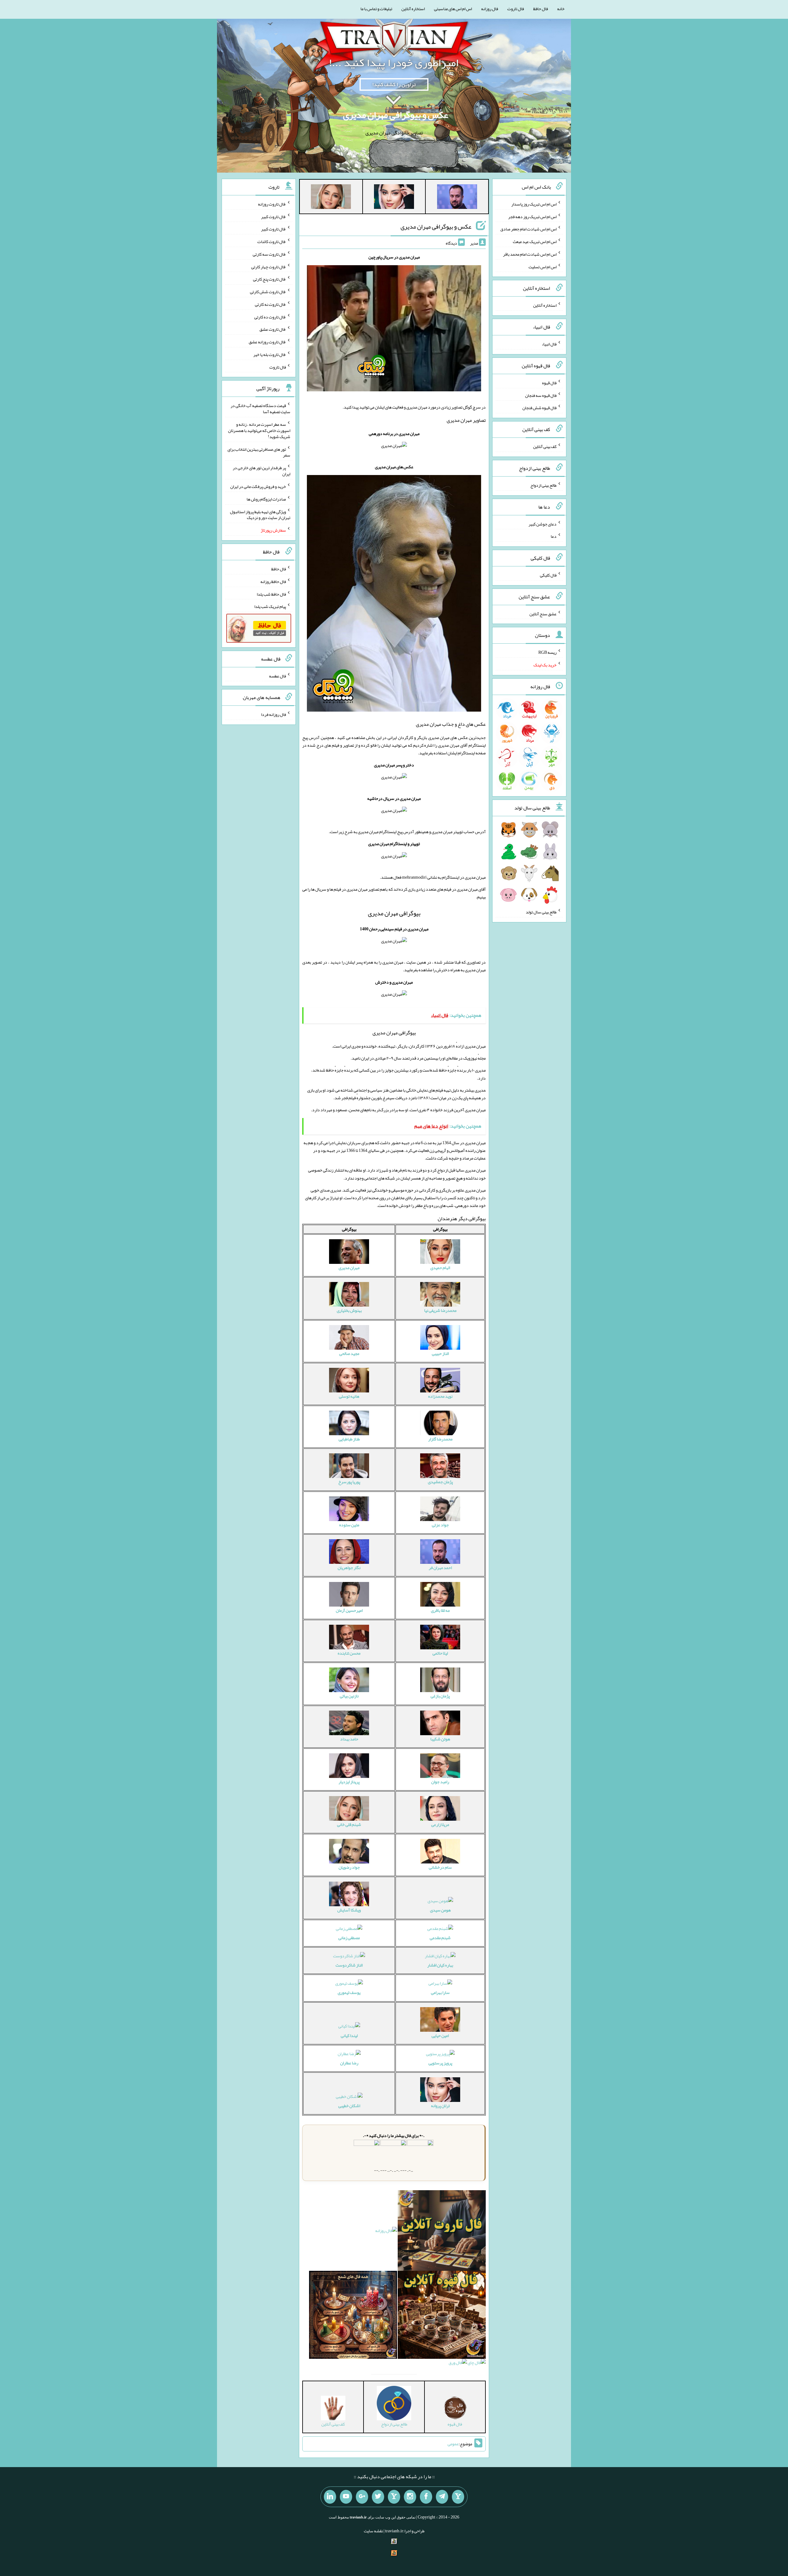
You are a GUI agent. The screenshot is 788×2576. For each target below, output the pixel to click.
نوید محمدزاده (440, 1396)
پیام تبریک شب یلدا (270, 606)
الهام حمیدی (440, 1268)
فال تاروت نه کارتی (270, 304)
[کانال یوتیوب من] (346, 2497)
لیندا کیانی (349, 2035)
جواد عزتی (440, 1525)
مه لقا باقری (440, 1610)
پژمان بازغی (440, 1696)
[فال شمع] (353, 2316)
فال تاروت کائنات (272, 242)
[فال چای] (477, 2364)
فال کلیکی (548, 575)
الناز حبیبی (440, 1353)
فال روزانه (490, 9)
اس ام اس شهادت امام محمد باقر (530, 254)
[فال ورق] (458, 2364)
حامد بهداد (349, 1739)
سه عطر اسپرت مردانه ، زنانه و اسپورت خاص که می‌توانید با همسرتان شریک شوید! (259, 430)
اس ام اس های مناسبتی (453, 9)
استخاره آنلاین (413, 9)
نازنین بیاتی (349, 1696)
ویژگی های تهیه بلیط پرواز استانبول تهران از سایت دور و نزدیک (260, 514)
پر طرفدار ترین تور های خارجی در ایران (261, 471)
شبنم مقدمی (440, 1938)
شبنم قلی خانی (349, 1824)
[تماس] (394, 2497)
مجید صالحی (349, 1353)
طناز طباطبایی (349, 1439)
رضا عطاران (349, 2063)
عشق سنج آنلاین (543, 613)
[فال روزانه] (386, 2232)
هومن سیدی (440, 1910)
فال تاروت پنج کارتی (269, 279)
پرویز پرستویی (440, 2063)
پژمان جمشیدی (440, 1482)
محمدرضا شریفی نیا (440, 1310)
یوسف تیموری (349, 1992)
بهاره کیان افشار (440, 1965)
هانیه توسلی (349, 1396)
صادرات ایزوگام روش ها (266, 499)
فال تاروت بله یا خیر (270, 354)
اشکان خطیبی (349, 2106)
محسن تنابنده (349, 1653)
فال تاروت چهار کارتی (269, 266)
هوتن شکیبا (440, 1739)
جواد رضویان (349, 1867)
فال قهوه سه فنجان (541, 395)
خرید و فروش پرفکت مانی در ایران (258, 486)
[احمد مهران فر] (457, 198)
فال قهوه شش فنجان (539, 408)
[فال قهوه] (442, 2316)
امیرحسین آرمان (349, 1610)
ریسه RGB (547, 652)
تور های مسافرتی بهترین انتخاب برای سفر (259, 452)
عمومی (453, 2444)
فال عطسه (277, 676)
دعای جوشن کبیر (543, 524)
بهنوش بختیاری (349, 1310)
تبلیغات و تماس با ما (376, 9)
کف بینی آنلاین (545, 446)
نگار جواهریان (349, 1568)
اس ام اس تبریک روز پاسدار (534, 204)
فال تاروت (516, 9)
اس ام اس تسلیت (543, 266)
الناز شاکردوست (349, 1965)
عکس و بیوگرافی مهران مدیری (396, 115)
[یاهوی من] (458, 2497)
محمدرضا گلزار (440, 1439)
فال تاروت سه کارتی (269, 254)
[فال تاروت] (442, 2232)
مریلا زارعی (440, 1824)
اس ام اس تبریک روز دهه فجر (532, 216)
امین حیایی (440, 2035)
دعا (554, 536)
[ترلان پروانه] (394, 198)
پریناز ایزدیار (349, 1782)
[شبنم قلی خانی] (331, 198)
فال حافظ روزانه (273, 581)
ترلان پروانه (440, 2106)
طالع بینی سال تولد (541, 912)
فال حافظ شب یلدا (271, 594)
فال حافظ (541, 9)
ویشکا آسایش (349, 1910)
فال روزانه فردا (273, 714)
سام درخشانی (440, 1867)
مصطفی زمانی (349, 1938)
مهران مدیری (349, 1268)
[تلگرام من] (442, 2497)
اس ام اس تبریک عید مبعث (535, 242)
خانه (561, 9)
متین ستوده (349, 1525)
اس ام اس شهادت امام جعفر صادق (528, 229)
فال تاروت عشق (273, 329)
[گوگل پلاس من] (362, 2497)
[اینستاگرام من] (410, 2497)
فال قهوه (549, 383)
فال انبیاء (549, 344)
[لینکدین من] (330, 2497)
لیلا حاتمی (440, 1653)
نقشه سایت (373, 2531)
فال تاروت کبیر (273, 216)
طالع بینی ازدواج (543, 485)
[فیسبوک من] (426, 2497)
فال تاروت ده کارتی (270, 317)
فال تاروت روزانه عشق (267, 342)
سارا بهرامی (440, 1992)
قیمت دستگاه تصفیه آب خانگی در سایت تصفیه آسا (260, 409)
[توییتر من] (378, 2497)
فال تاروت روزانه (272, 204)
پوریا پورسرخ (349, 1482)
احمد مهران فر (440, 1568)
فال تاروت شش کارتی (268, 292)
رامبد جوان (440, 1782)
